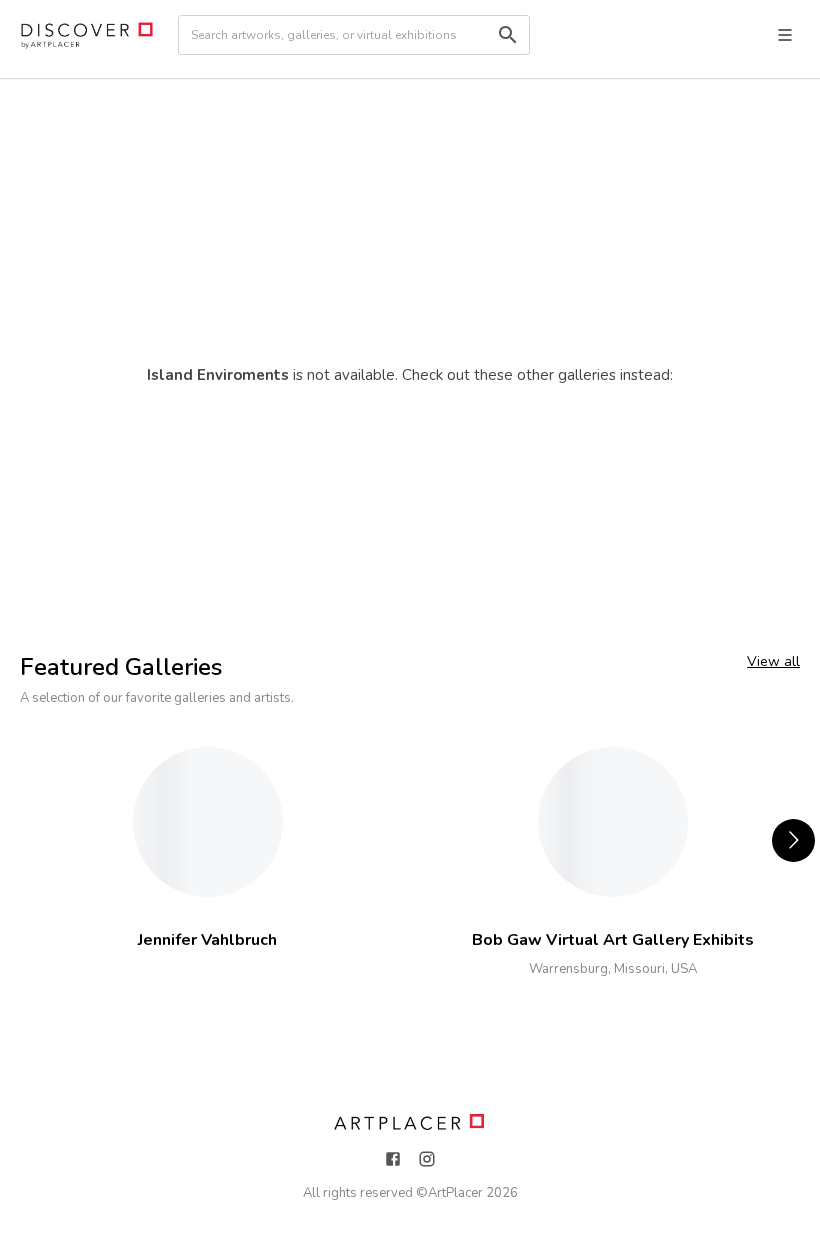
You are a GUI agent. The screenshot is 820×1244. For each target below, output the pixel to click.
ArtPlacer (455, 1193)
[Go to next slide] (793, 840)
